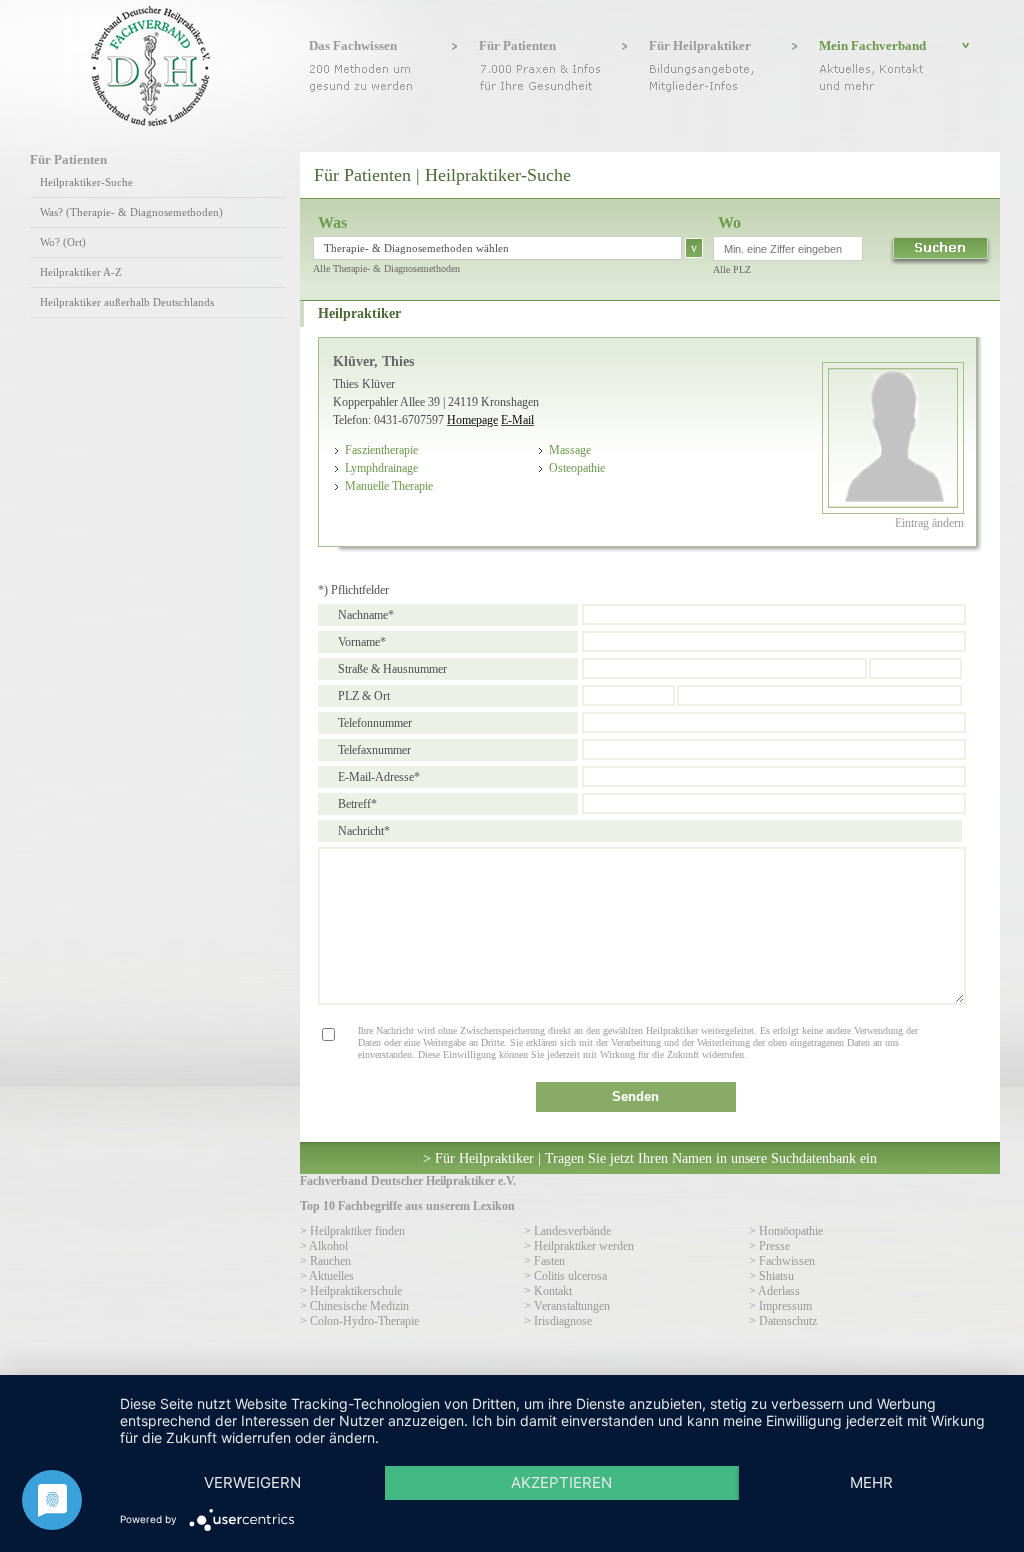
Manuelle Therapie (389, 486)
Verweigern (252, 1482)
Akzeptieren (561, 1482)
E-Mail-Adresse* (379, 777)
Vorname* (362, 642)
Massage (570, 450)
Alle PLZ (732, 269)
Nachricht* (364, 831)
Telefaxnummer (374, 750)
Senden (635, 1096)
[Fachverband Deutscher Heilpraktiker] (150, 122)
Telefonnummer (375, 723)
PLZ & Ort (364, 696)
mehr (871, 1482)
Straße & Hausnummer (392, 669)
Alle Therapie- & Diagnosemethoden (386, 268)
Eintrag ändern (929, 523)
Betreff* (357, 804)
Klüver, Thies (373, 361)
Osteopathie (577, 468)
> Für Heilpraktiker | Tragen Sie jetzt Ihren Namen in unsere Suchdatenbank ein (650, 1158)
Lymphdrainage (381, 468)
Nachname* (366, 615)
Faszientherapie (381, 450)
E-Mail (517, 420)
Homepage (472, 420)
